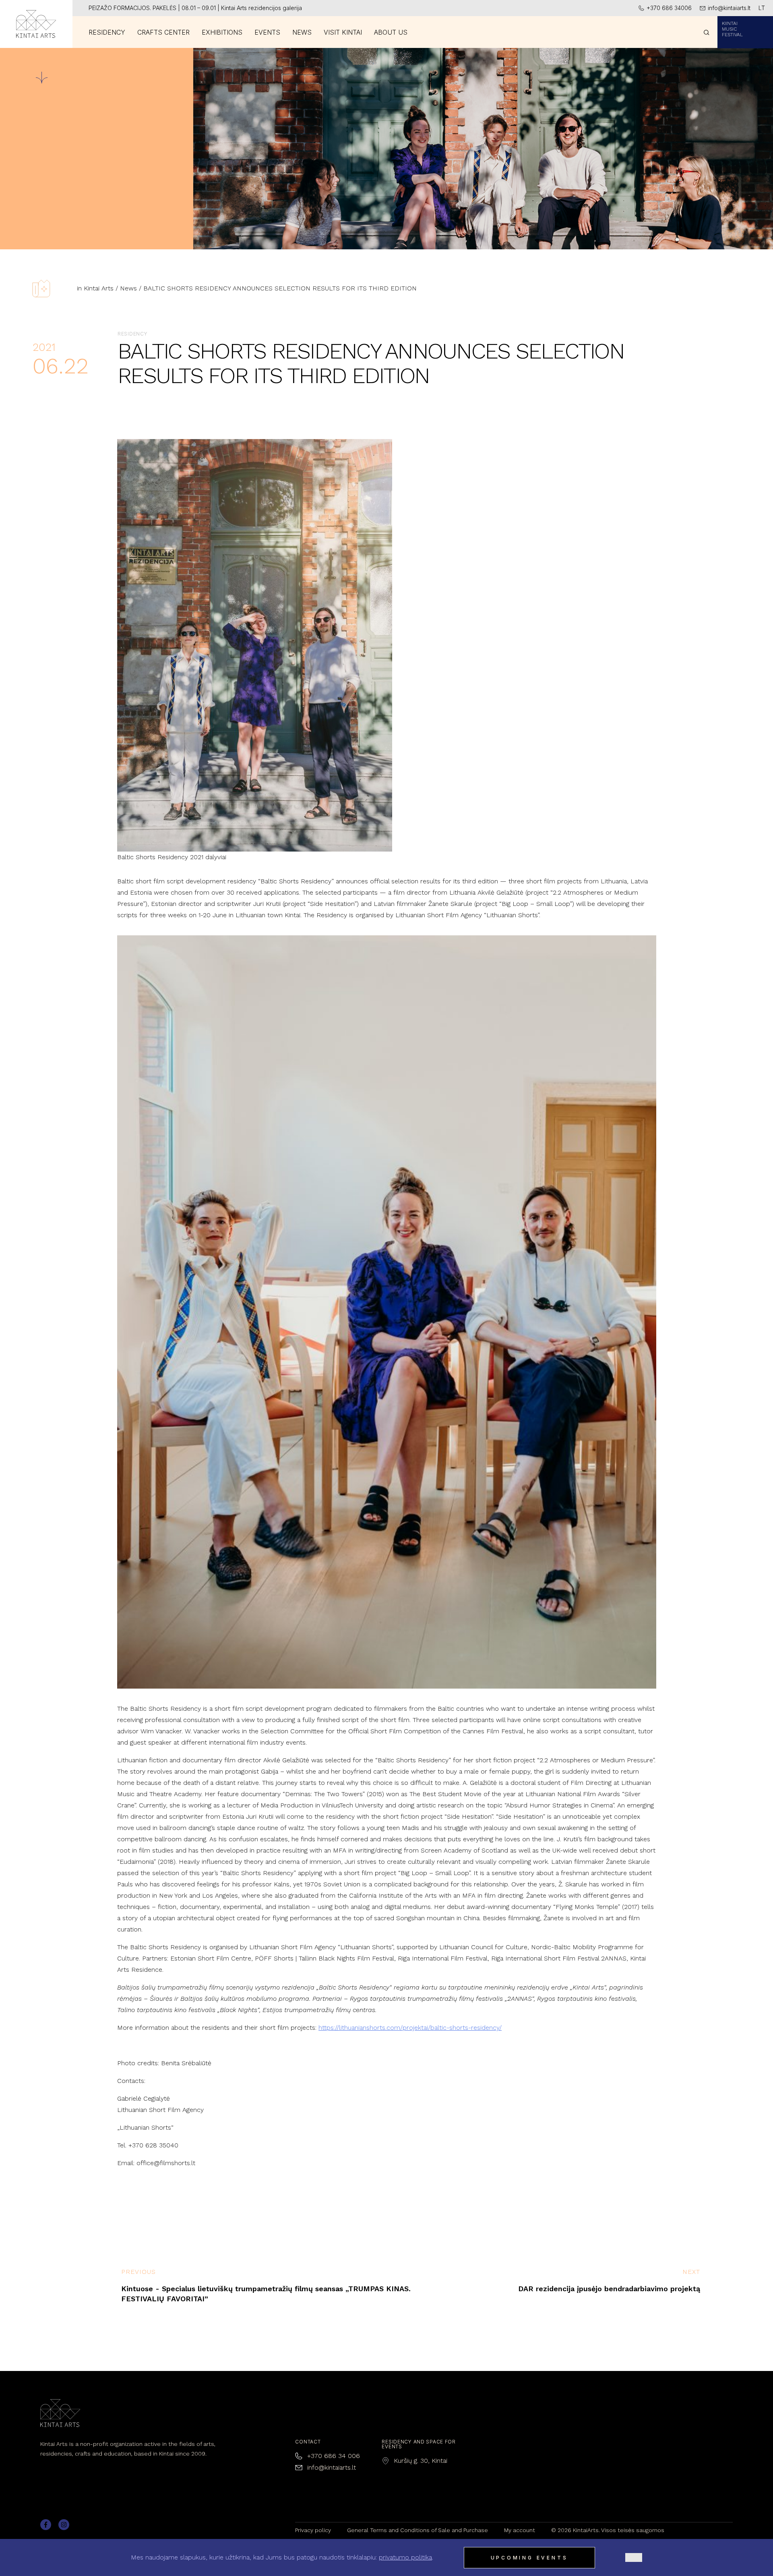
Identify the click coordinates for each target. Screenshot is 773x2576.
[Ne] (634, 2557)
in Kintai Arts (95, 288)
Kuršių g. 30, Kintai (421, 2461)
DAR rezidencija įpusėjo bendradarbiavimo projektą (609, 2289)
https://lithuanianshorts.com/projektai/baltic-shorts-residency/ (410, 2028)
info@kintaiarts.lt (332, 2467)
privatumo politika (405, 2557)
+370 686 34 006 (334, 2456)
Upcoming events (529, 2558)
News (128, 288)
